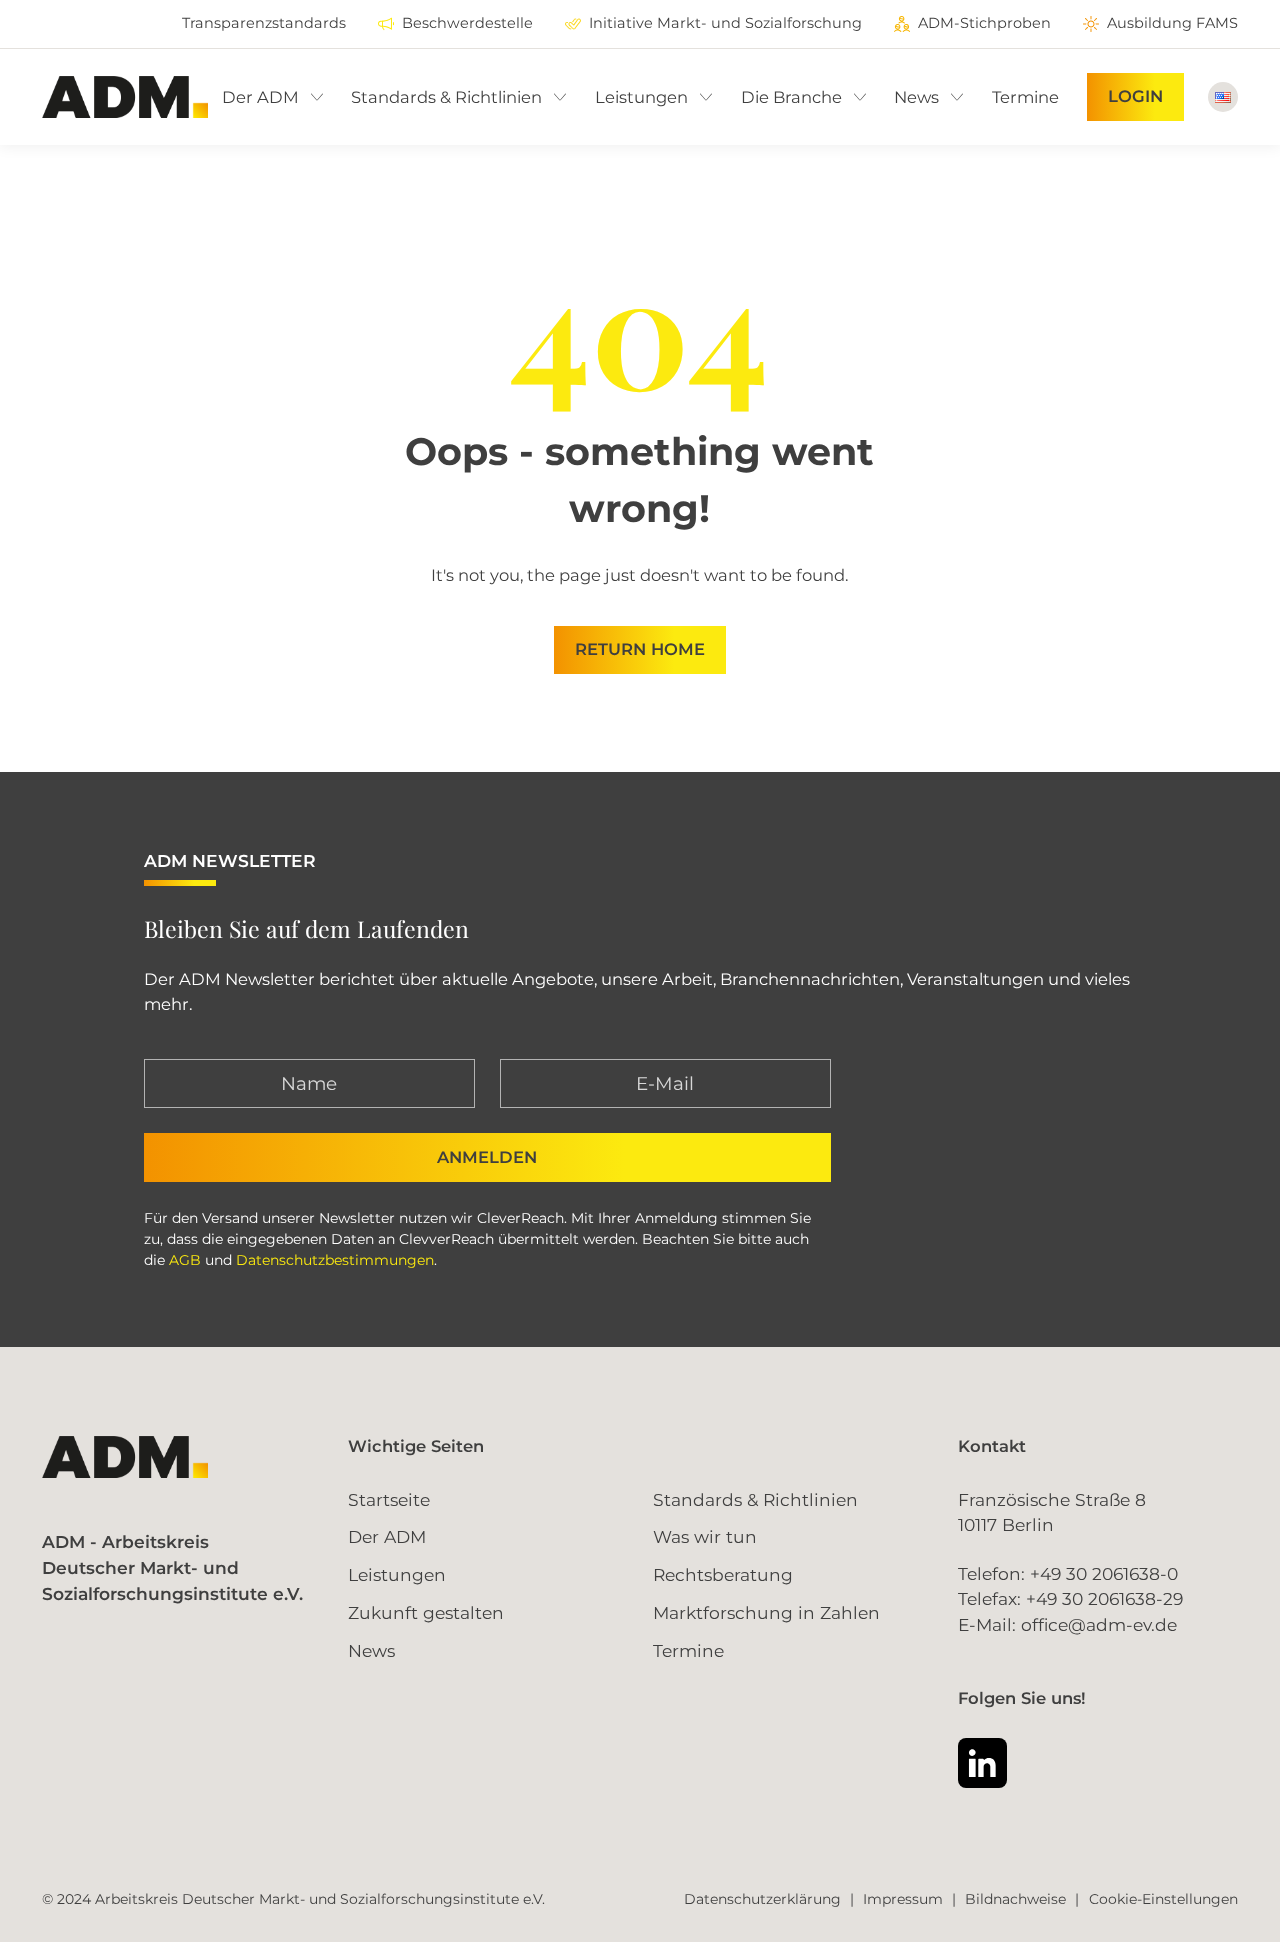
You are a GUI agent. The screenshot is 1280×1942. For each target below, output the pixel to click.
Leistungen (397, 1574)
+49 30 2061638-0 (1104, 1573)
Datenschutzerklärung (762, 1899)
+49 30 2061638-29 (1104, 1598)
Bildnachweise (1015, 1899)
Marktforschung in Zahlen (766, 1612)
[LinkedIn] (982, 1762)
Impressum (903, 1899)
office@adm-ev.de (1099, 1624)
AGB (185, 1260)
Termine (688, 1650)
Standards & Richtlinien (755, 1499)
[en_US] (1223, 97)
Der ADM (387, 1536)
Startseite (389, 1499)
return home (640, 649)
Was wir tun (705, 1536)
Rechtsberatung (723, 1574)
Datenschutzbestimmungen (335, 1260)
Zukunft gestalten (426, 1612)
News (371, 1650)
